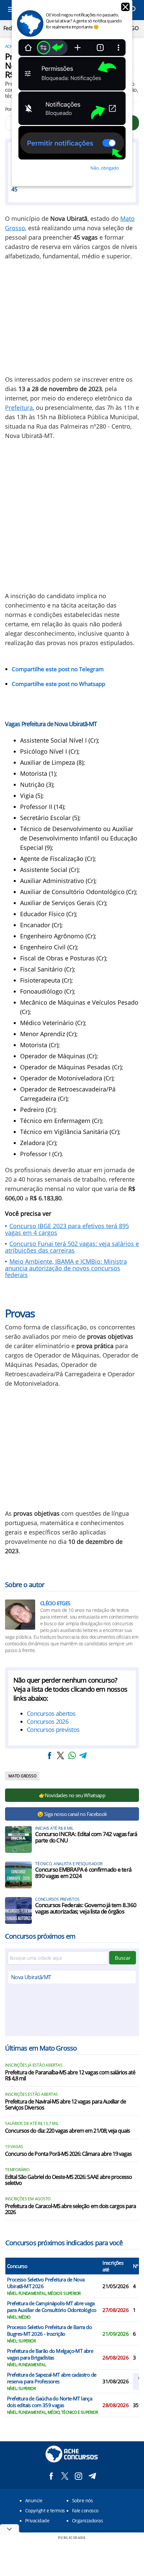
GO (134, 28)
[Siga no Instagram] (79, 2476)
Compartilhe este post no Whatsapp (58, 684)
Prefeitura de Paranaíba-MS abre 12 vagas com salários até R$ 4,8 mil (70, 2076)
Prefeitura (19, 407)
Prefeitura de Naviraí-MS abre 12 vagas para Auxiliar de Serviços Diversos (65, 2105)
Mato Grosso (22, 1776)
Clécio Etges (55, 1603)
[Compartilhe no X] (61, 1755)
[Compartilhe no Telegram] (83, 1755)
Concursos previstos (53, 1730)
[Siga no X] (65, 2476)
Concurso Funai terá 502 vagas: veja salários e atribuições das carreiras (72, 1247)
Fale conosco (85, 2510)
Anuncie (34, 2500)
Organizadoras (87, 2521)
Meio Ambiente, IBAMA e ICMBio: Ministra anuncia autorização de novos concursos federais (66, 1268)
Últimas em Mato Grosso (41, 2048)
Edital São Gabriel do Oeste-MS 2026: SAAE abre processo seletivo (68, 2180)
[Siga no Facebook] (51, 2476)
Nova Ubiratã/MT (31, 1977)
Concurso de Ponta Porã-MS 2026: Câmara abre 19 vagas (68, 2154)
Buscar (123, 1958)
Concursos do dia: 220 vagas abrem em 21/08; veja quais (67, 2131)
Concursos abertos (51, 1713)
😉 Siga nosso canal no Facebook (72, 1814)
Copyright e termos (45, 2510)
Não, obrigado (105, 168)
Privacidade (37, 2521)
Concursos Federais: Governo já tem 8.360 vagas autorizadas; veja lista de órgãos (86, 1908)
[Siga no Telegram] (92, 2476)
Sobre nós (82, 2500)
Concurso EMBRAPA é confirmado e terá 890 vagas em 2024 (83, 1873)
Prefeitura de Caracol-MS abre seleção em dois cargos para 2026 (70, 2209)
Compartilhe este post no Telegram (58, 669)
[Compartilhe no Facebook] (50, 1755)
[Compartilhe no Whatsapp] (72, 1755)
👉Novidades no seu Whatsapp (72, 1795)
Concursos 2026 (48, 1721)
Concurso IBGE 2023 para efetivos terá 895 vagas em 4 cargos (67, 1229)
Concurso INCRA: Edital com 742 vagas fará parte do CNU (86, 1837)
